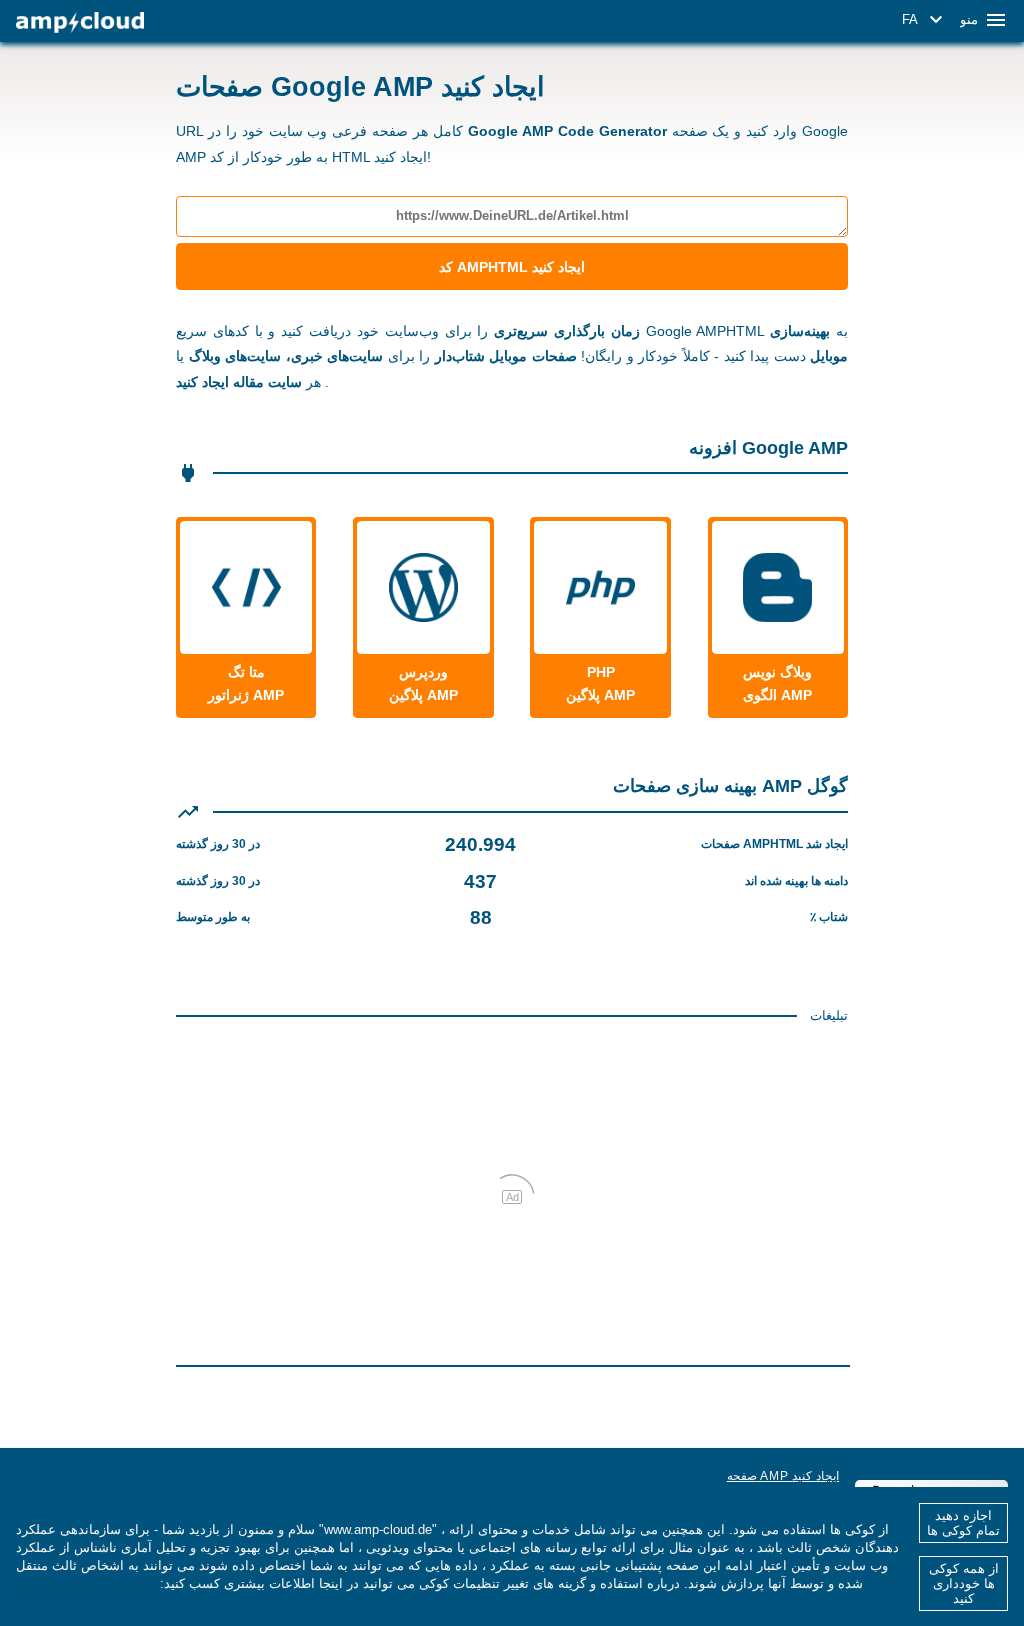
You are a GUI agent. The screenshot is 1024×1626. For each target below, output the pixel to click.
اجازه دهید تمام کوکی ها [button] (963, 1523)
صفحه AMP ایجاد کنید (783, 1476)
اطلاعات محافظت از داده (86, 1583)
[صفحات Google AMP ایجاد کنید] (80, 22)
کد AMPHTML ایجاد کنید (512, 267)
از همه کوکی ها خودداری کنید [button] (964, 1583)
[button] (925, 20)
